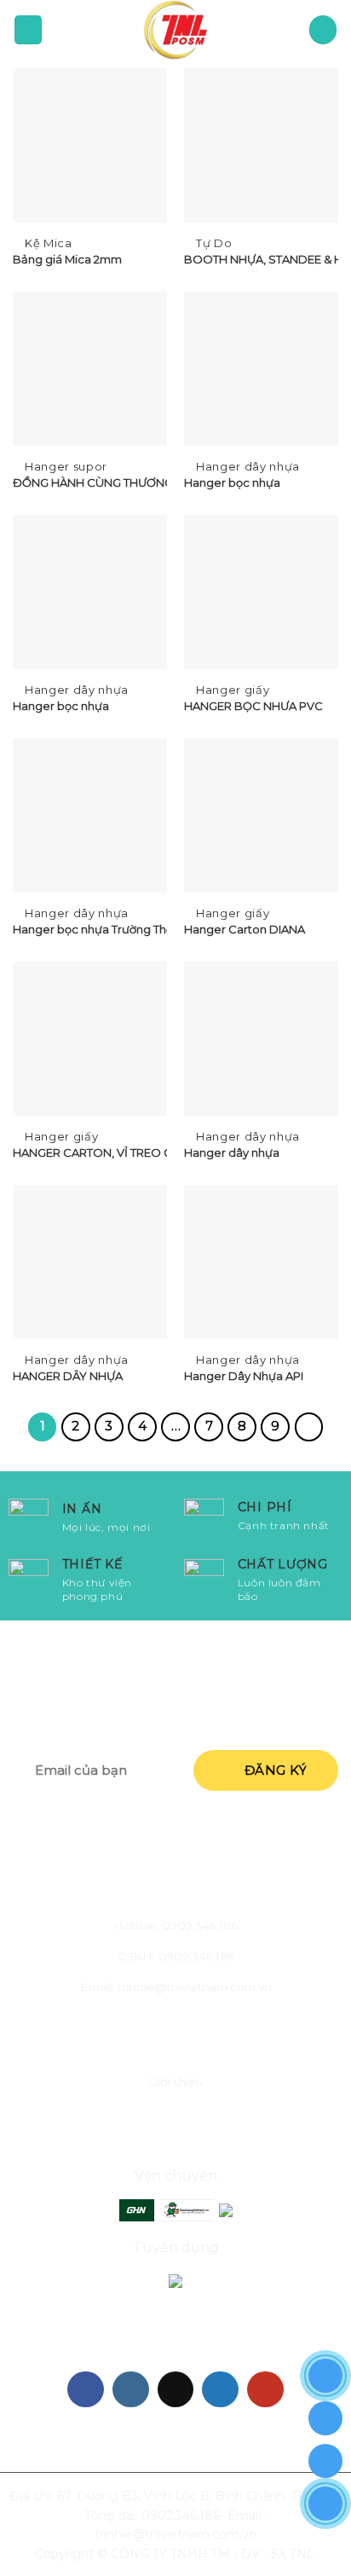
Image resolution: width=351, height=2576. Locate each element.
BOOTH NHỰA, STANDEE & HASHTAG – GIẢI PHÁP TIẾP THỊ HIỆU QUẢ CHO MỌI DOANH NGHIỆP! (261, 259)
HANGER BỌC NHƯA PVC (253, 706)
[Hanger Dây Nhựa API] (261, 1262)
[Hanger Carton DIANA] (261, 815)
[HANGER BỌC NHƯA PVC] (261, 592)
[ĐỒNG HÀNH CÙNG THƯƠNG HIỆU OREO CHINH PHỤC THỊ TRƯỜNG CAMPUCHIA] (90, 369)
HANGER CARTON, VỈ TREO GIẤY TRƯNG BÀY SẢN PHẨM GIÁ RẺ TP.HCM (90, 1152)
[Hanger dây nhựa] (261, 1039)
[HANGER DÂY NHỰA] (90, 1262)
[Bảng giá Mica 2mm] (90, 145)
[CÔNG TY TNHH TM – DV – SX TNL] (175, 30)
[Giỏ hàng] (323, 29)
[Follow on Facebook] (86, 2390)
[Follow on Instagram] (131, 2390)
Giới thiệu (175, 2082)
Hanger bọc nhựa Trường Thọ (90, 929)
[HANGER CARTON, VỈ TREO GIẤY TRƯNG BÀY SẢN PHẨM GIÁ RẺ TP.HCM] (90, 1039)
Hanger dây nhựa (232, 1152)
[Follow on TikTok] (176, 2390)
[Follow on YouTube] (265, 2390)
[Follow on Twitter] (220, 2390)
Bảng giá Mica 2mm (67, 259)
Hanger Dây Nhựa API (244, 1376)
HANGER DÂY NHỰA (68, 1376)
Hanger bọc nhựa (232, 482)
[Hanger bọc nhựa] (261, 369)
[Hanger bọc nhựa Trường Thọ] (90, 815)
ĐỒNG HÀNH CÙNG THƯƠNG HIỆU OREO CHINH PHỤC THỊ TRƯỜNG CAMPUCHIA (90, 482)
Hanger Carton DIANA (245, 929)
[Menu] (29, 29)
